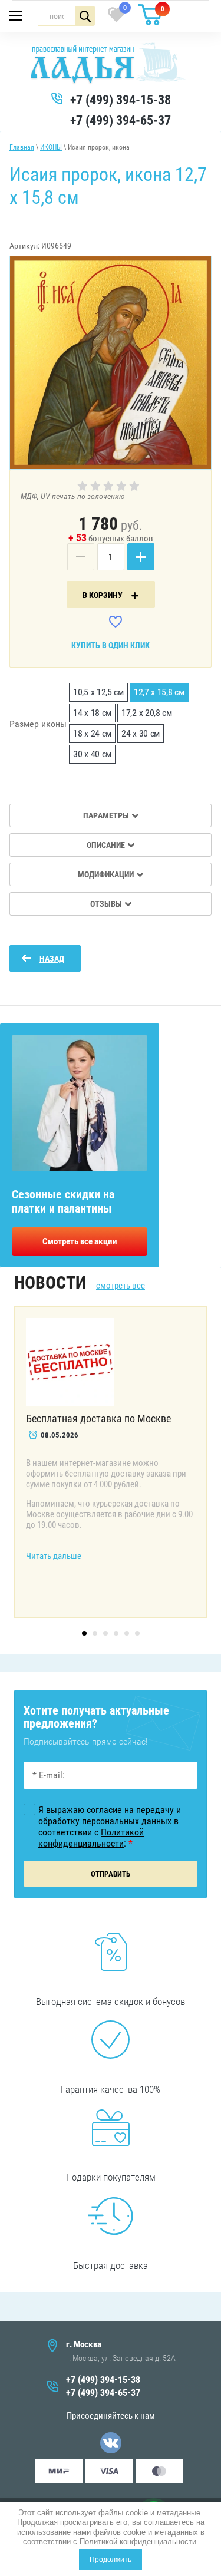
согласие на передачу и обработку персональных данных (110, 1815)
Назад (52, 959)
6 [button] (137, 1633)
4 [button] (116, 1633)
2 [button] (95, 1633)
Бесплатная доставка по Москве (98, 1419)
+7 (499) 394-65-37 (121, 120)
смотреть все (121, 1286)
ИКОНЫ (51, 147)
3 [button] (105, 1633)
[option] (111, 363)
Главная (22, 147)
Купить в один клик (111, 645)
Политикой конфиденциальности (138, 2542)
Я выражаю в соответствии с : (110, 1827)
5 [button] (127, 1633)
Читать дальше (54, 1556)
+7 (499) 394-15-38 (121, 100)
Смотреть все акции (80, 1241)
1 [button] (84, 1633)
